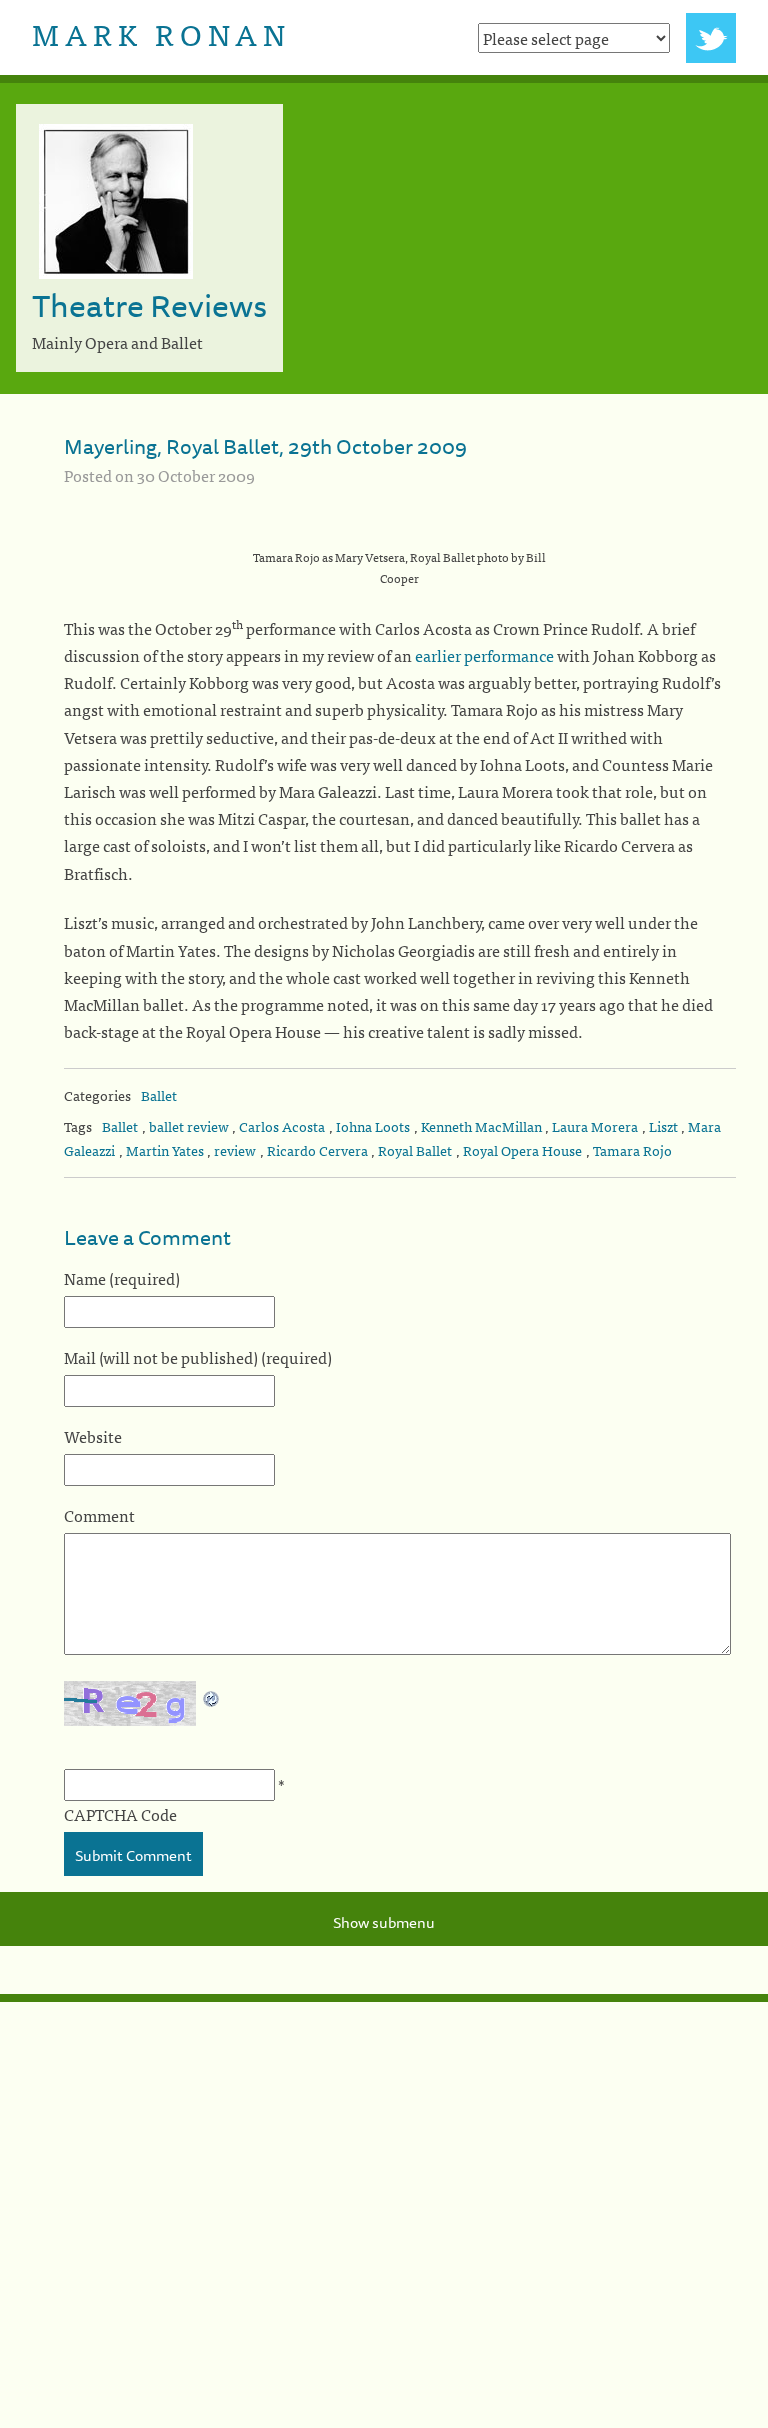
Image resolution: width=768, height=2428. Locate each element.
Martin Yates (165, 1149)
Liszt (663, 1125)
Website (93, 1436)
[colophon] (384, 1998)
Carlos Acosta (282, 1125)
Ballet (159, 1094)
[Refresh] (212, 1694)
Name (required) (122, 1278)
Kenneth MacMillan (481, 1125)
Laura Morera (595, 1125)
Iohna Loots (373, 1125)
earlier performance (484, 655)
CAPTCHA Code (120, 1814)
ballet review (189, 1125)
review (235, 1149)
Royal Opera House (522, 1149)
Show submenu (384, 1922)
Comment (99, 1515)
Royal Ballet (415, 1149)
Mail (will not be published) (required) (198, 1357)
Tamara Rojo (632, 1149)
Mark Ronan (161, 33)
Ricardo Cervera (317, 1149)
